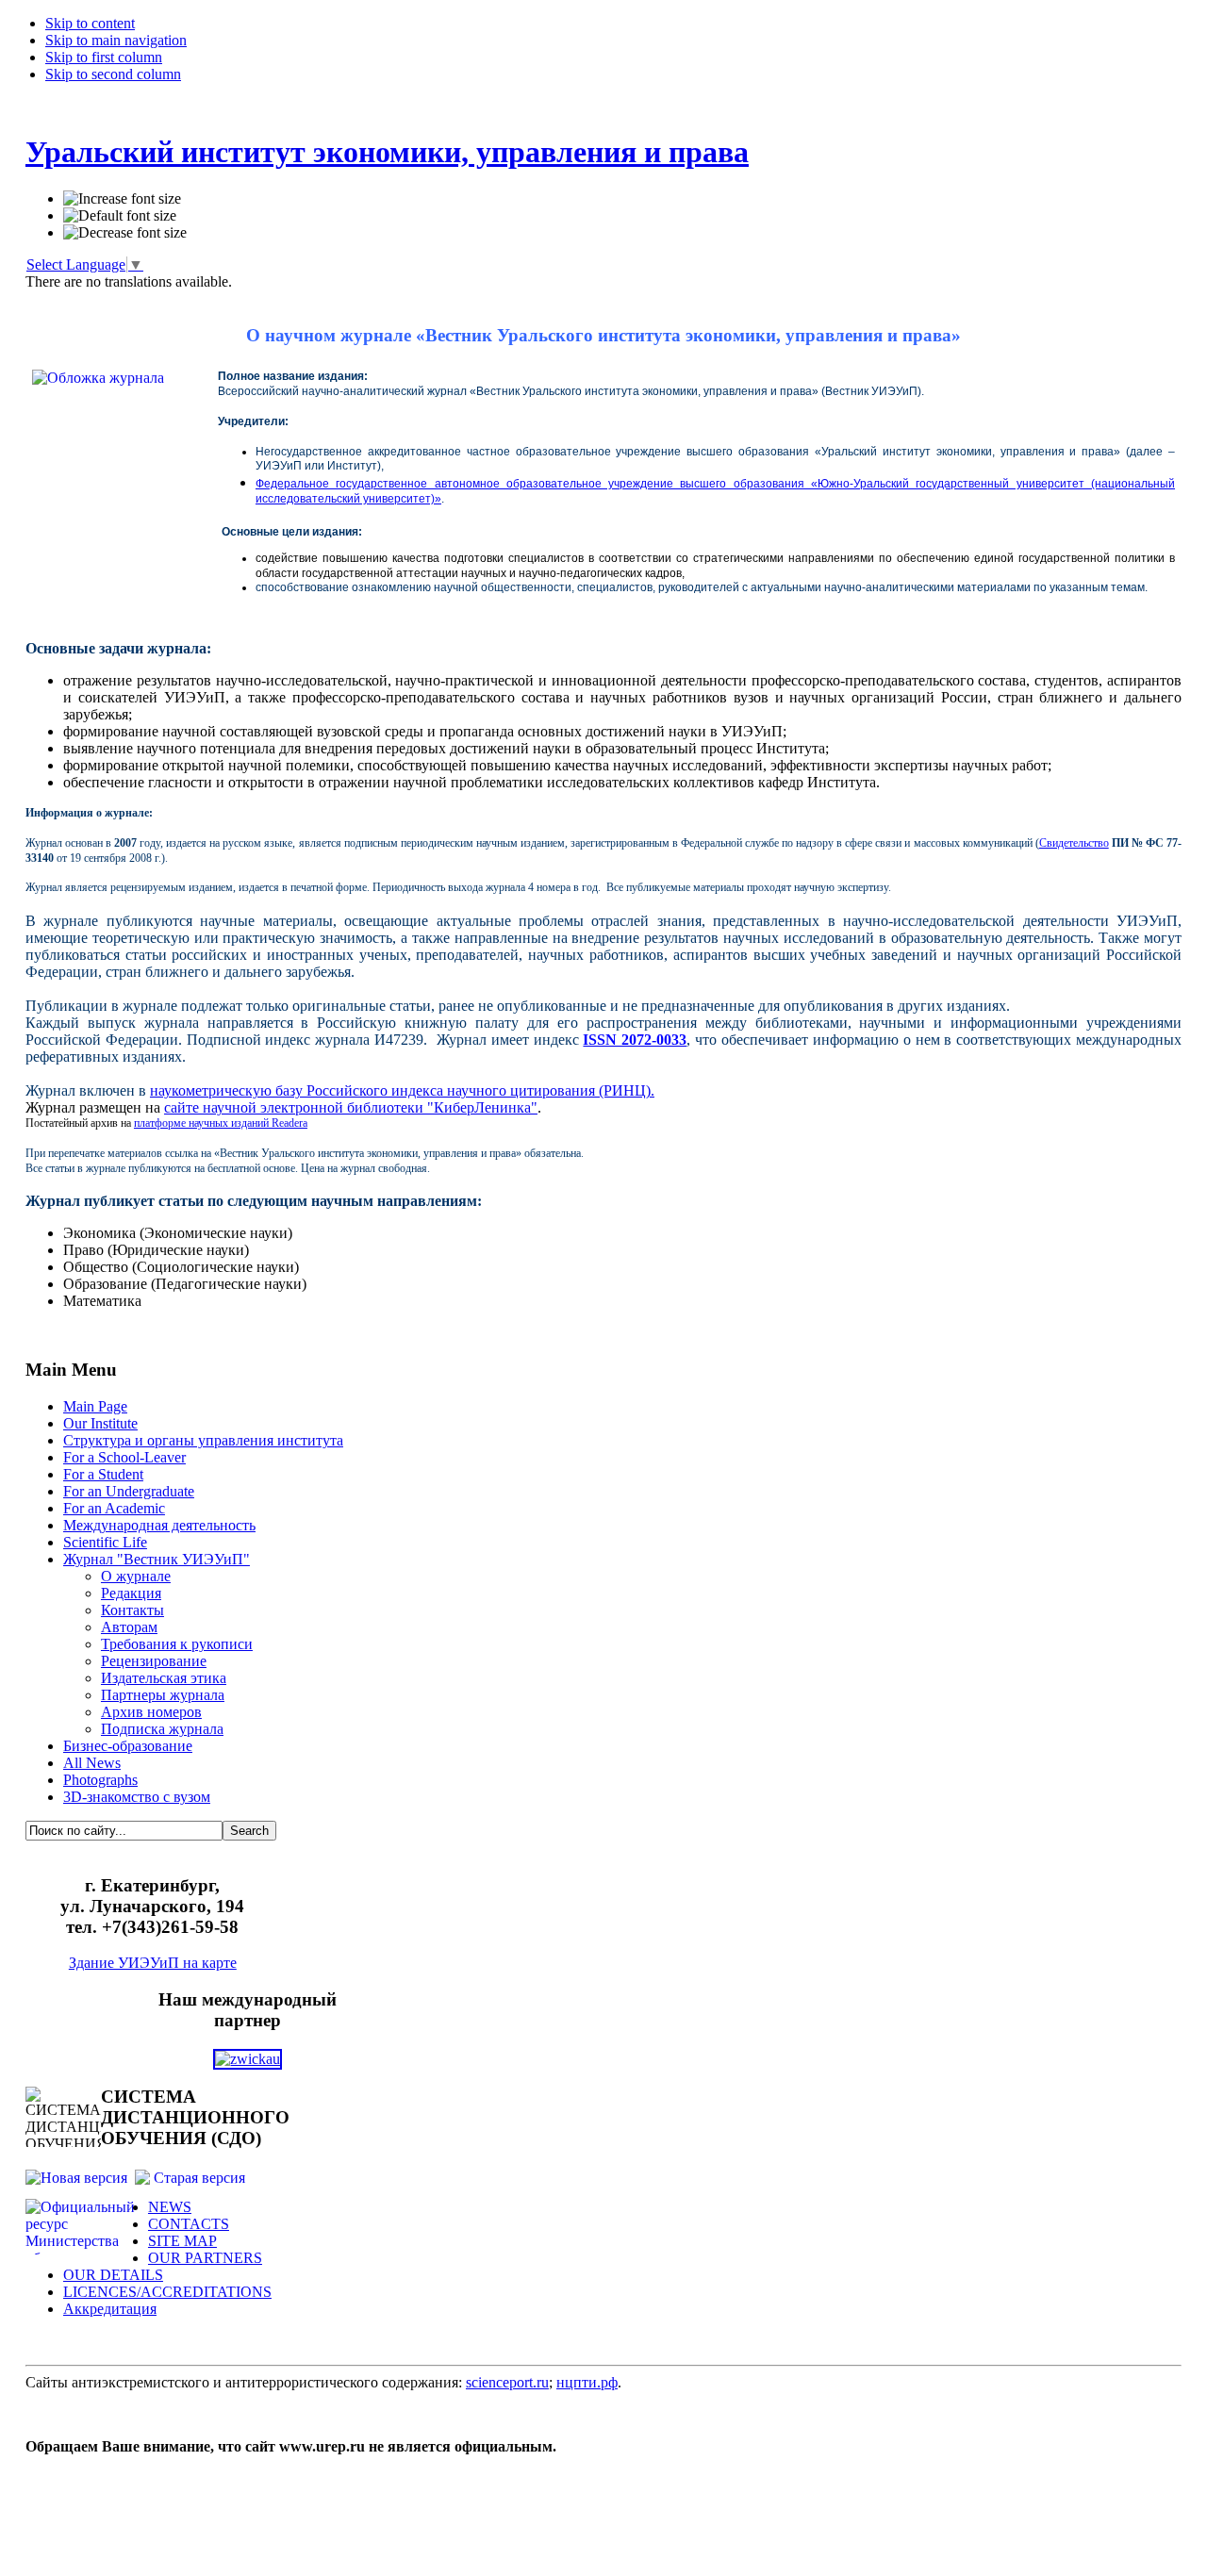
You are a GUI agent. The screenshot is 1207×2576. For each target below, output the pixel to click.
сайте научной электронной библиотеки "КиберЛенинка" (351, 1107)
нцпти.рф (587, 2382)
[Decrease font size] (125, 233)
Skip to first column (104, 57)
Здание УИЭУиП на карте (153, 1963)
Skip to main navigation (116, 40)
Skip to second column (113, 74)
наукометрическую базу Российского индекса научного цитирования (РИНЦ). (402, 1090)
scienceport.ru (507, 2382)
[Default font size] (120, 216)
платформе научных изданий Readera (221, 1123)
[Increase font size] (122, 199)
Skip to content (90, 23)
